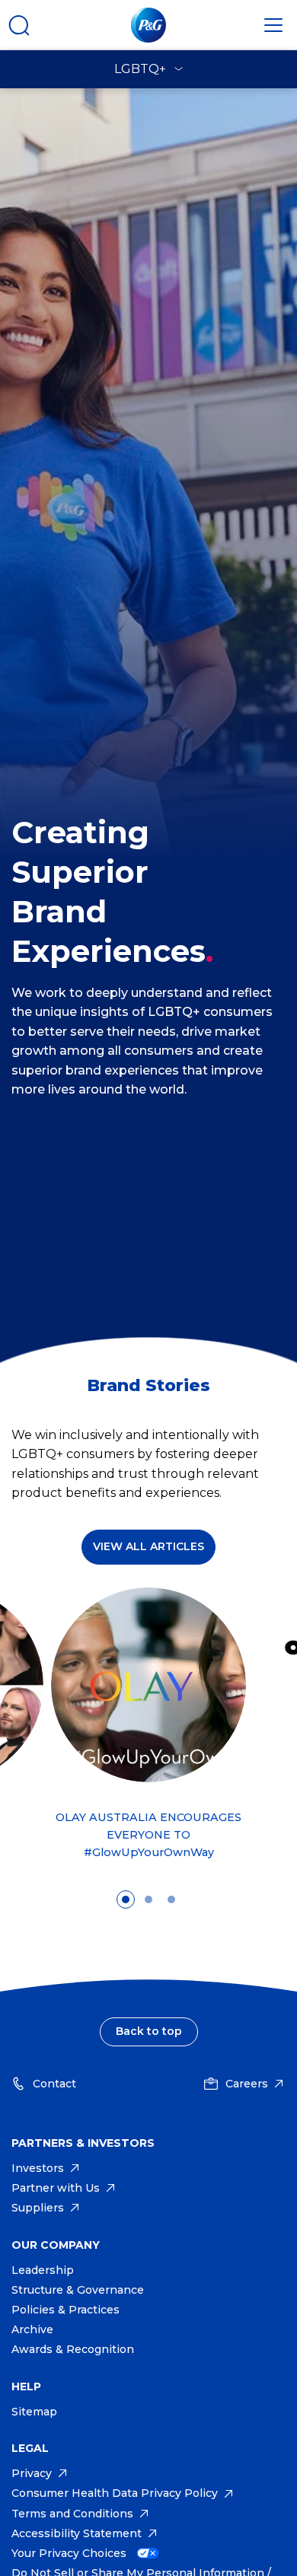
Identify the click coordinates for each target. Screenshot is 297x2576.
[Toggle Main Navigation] (273, 25)
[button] (148, 1730)
